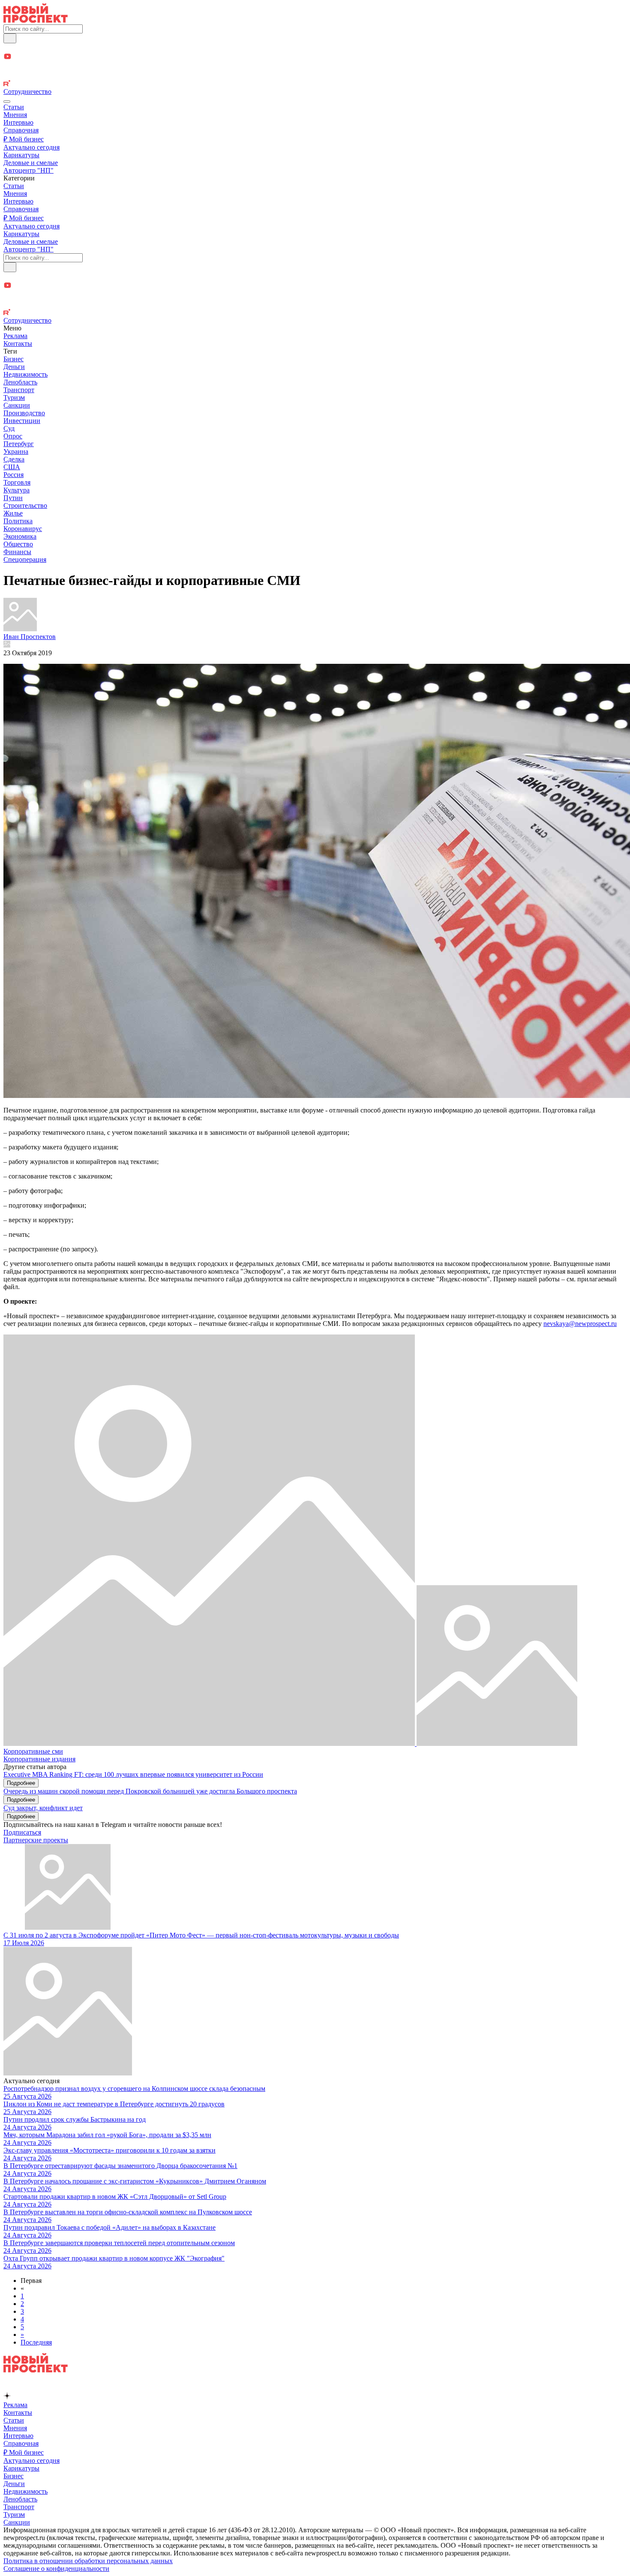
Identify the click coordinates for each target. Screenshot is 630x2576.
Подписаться (22, 1832)
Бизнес (13, 359)
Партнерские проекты (36, 1840)
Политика (18, 521)
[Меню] (7, 102)
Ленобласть (20, 382)
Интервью (18, 122)
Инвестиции (22, 421)
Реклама (15, 336)
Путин (13, 498)
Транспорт (19, 390)
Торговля (17, 482)
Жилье (13, 513)
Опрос (13, 436)
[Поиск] (10, 38)
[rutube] (315, 84)
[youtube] (315, 57)
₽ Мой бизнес (24, 139)
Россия (13, 475)
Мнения (15, 115)
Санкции (17, 405)
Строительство (25, 505)
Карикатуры (21, 155)
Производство (24, 413)
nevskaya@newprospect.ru (580, 1324)
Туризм (14, 397)
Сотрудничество (27, 91)
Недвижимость (25, 374)
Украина (16, 451)
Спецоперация (25, 559)
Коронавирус (23, 529)
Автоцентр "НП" (28, 170)
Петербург (19, 444)
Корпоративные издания (39, 1759)
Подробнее (21, 1783)
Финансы (17, 552)
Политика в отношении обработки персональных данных (88, 2561)
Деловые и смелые (31, 163)
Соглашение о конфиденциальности (56, 2569)
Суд (9, 428)
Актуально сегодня (31, 147)
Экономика (20, 536)
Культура (16, 490)
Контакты (18, 343)
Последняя (36, 2342)
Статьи (14, 107)
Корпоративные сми (33, 1751)
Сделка (14, 459)
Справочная (21, 130)
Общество (18, 544)
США (12, 467)
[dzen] (315, 67)
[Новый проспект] (36, 20)
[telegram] (315, 48)
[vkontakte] (315, 76)
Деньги (14, 367)
